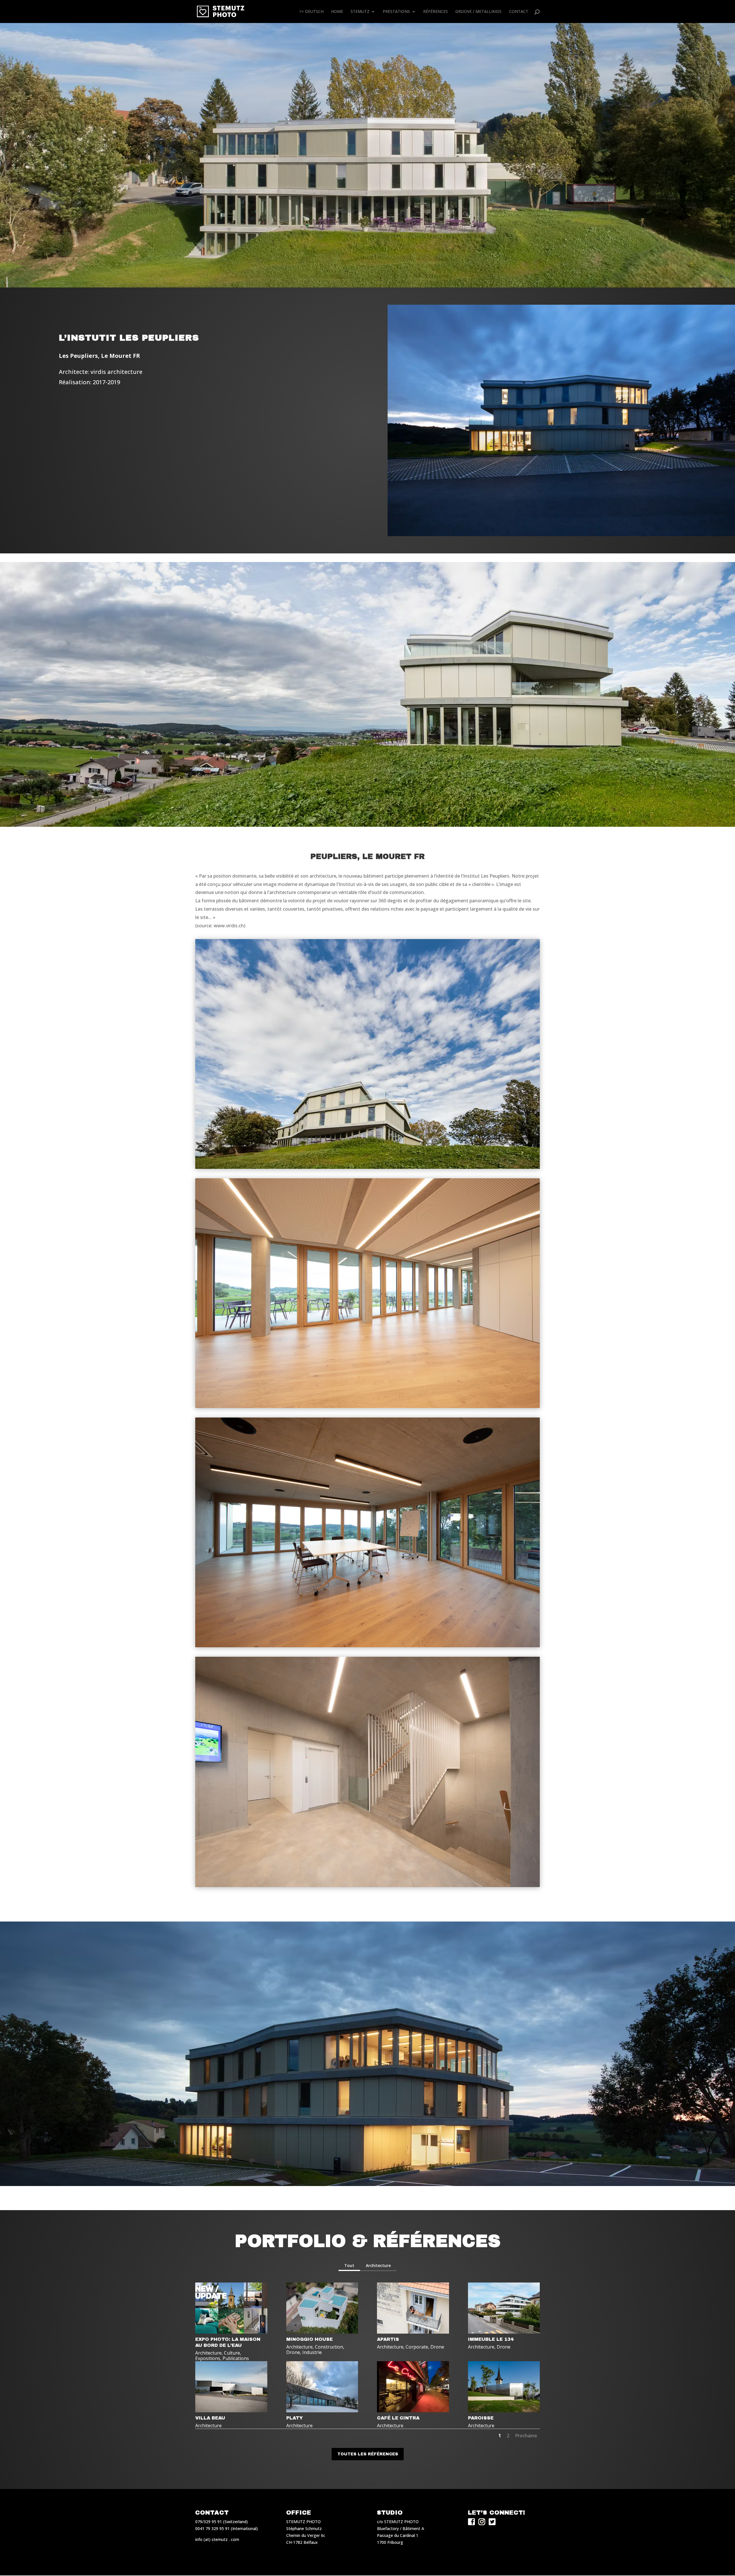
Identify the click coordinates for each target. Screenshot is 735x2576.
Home (337, 12)
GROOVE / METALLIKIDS (478, 12)
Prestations (396, 12)
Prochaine (526, 2436)
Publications (236, 2358)
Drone (293, 2352)
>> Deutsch (311, 12)
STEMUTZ (360, 12)
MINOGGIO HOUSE (310, 2339)
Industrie (312, 2352)
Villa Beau (210, 2418)
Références (436, 12)
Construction (329, 2347)
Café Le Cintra (398, 2418)
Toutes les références (368, 2454)
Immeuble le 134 (491, 2339)
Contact (519, 12)
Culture (232, 2353)
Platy (295, 2418)
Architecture (378, 2265)
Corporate (417, 2347)
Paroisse (481, 2418)
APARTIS (388, 2339)
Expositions (208, 2358)
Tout (349, 2265)
